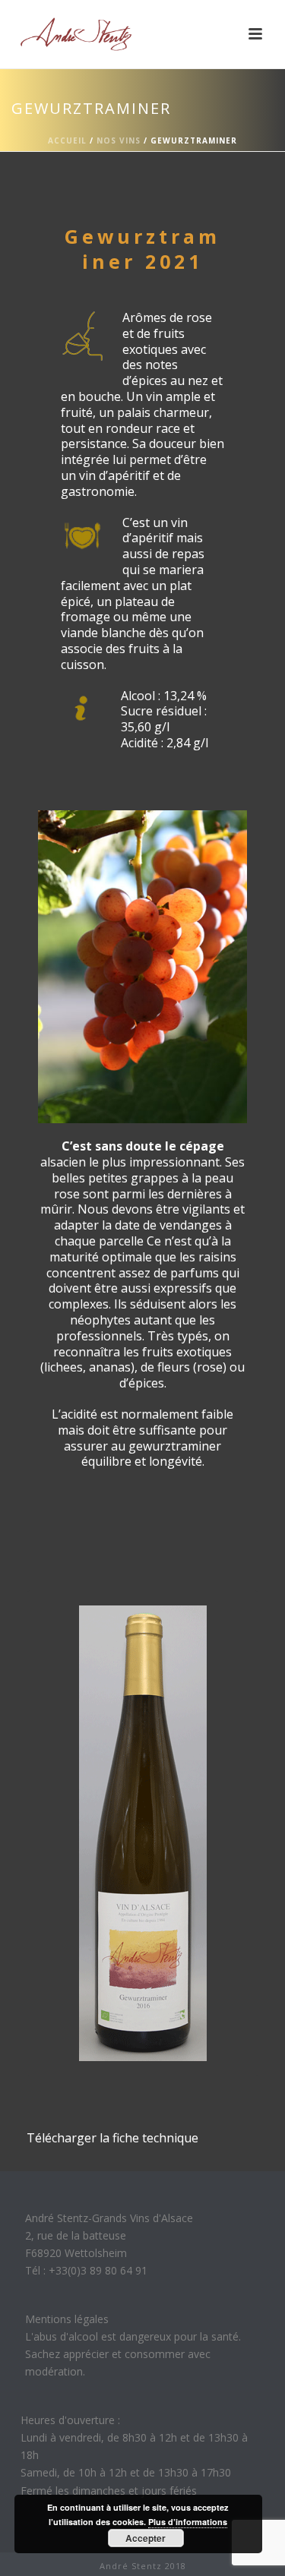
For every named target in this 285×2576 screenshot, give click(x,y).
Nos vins (119, 140)
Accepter (146, 2538)
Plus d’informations (188, 2522)
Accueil (67, 140)
